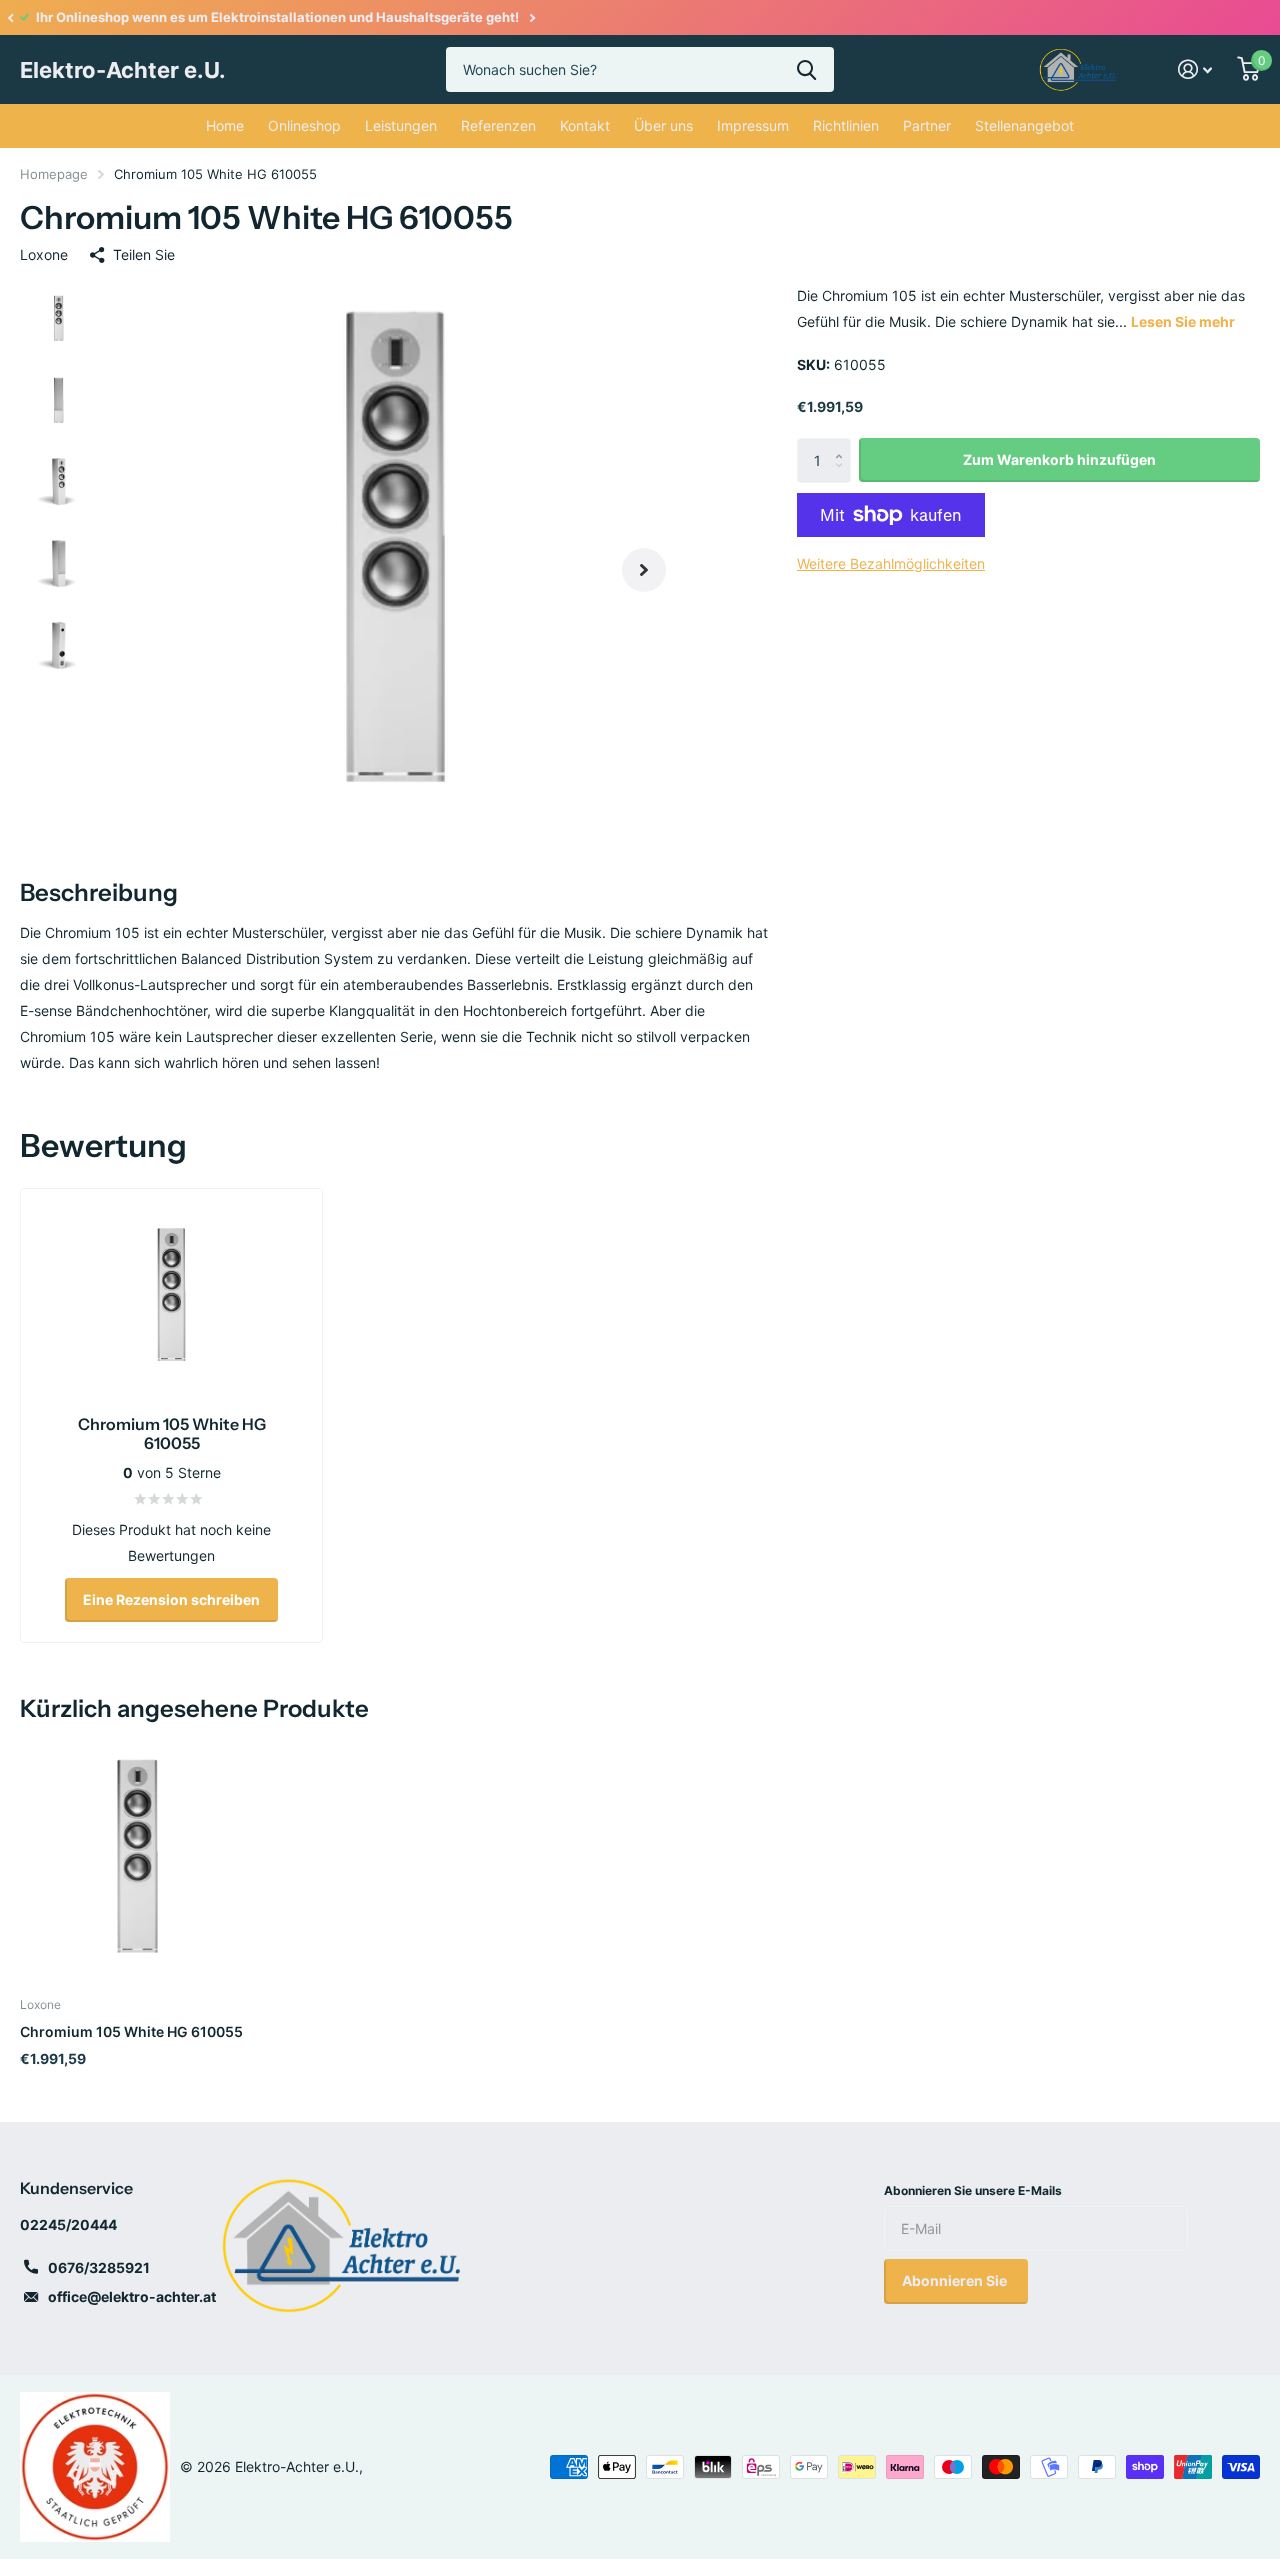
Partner (927, 125)
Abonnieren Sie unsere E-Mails (973, 2190)
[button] (10, 17)
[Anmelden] (1195, 69)
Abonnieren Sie (956, 2280)
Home (225, 125)
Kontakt (585, 125)
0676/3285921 (99, 2267)
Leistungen (401, 125)
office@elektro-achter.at (132, 2296)
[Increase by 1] (843, 444)
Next (532, 17)
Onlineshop (304, 125)
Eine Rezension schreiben (171, 1599)
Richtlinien (846, 125)
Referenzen (498, 125)
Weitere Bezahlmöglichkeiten (891, 563)
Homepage (54, 174)
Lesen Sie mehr (1183, 321)
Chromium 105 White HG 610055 (131, 2031)
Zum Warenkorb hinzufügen (1059, 459)
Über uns (663, 125)
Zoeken (806, 69)
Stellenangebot (1024, 125)
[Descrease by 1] (843, 476)
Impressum (753, 125)
